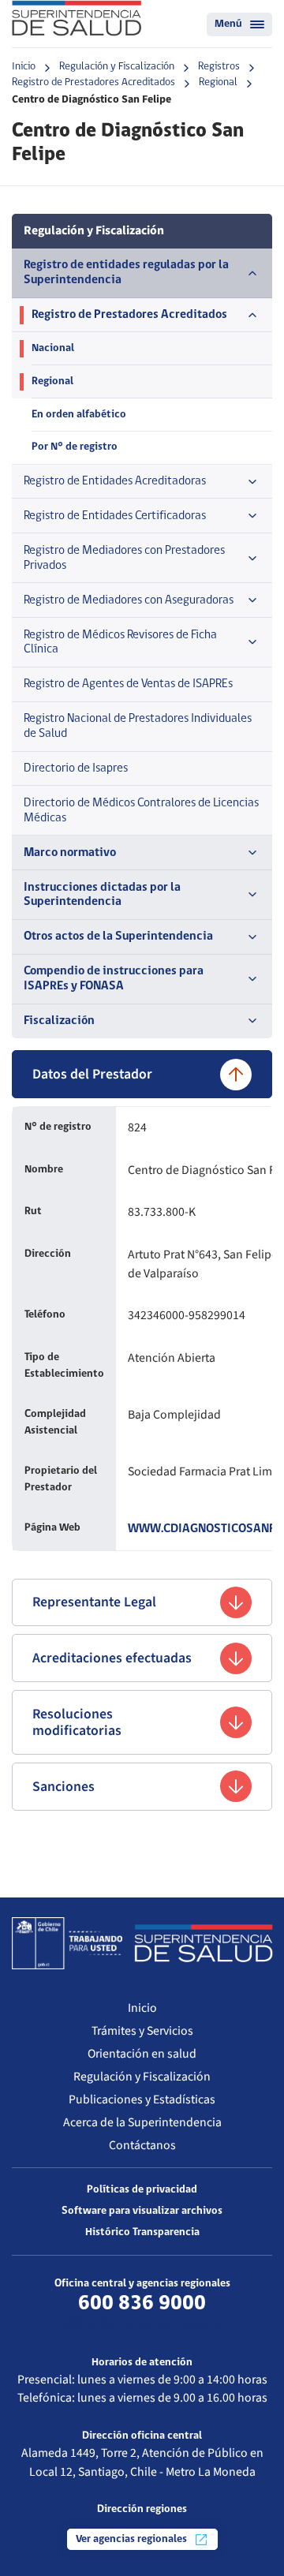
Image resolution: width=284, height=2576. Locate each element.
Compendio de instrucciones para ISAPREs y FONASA (114, 979)
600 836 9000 (142, 2304)
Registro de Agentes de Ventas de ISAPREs (128, 684)
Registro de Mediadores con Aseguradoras (129, 600)
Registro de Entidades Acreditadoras (115, 481)
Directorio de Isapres (76, 768)
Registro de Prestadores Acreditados (93, 82)
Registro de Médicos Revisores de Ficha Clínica (120, 643)
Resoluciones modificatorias (77, 1722)
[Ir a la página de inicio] (77, 18)
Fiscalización (59, 1021)
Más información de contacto (142, 2324)
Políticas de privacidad (142, 2190)
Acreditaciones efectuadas (112, 1658)
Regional (218, 82)
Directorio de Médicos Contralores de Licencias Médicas (141, 811)
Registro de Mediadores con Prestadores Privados (124, 558)
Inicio (24, 67)
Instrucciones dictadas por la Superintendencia (102, 895)
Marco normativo (70, 853)
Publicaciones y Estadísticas (142, 2099)
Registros (219, 67)
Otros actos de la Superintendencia (118, 937)
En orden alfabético (79, 415)
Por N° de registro (75, 447)
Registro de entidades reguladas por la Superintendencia (126, 273)
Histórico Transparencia (142, 2232)
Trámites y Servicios (142, 2031)
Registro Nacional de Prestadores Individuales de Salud (138, 726)
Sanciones (64, 1787)
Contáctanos (142, 2145)
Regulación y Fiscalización (117, 67)
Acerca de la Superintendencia (142, 2122)
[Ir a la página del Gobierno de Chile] (67, 1943)
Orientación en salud (142, 2054)
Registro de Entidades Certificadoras (115, 516)
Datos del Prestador (92, 1074)
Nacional (53, 348)
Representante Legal (94, 1602)
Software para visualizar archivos (142, 2211)
